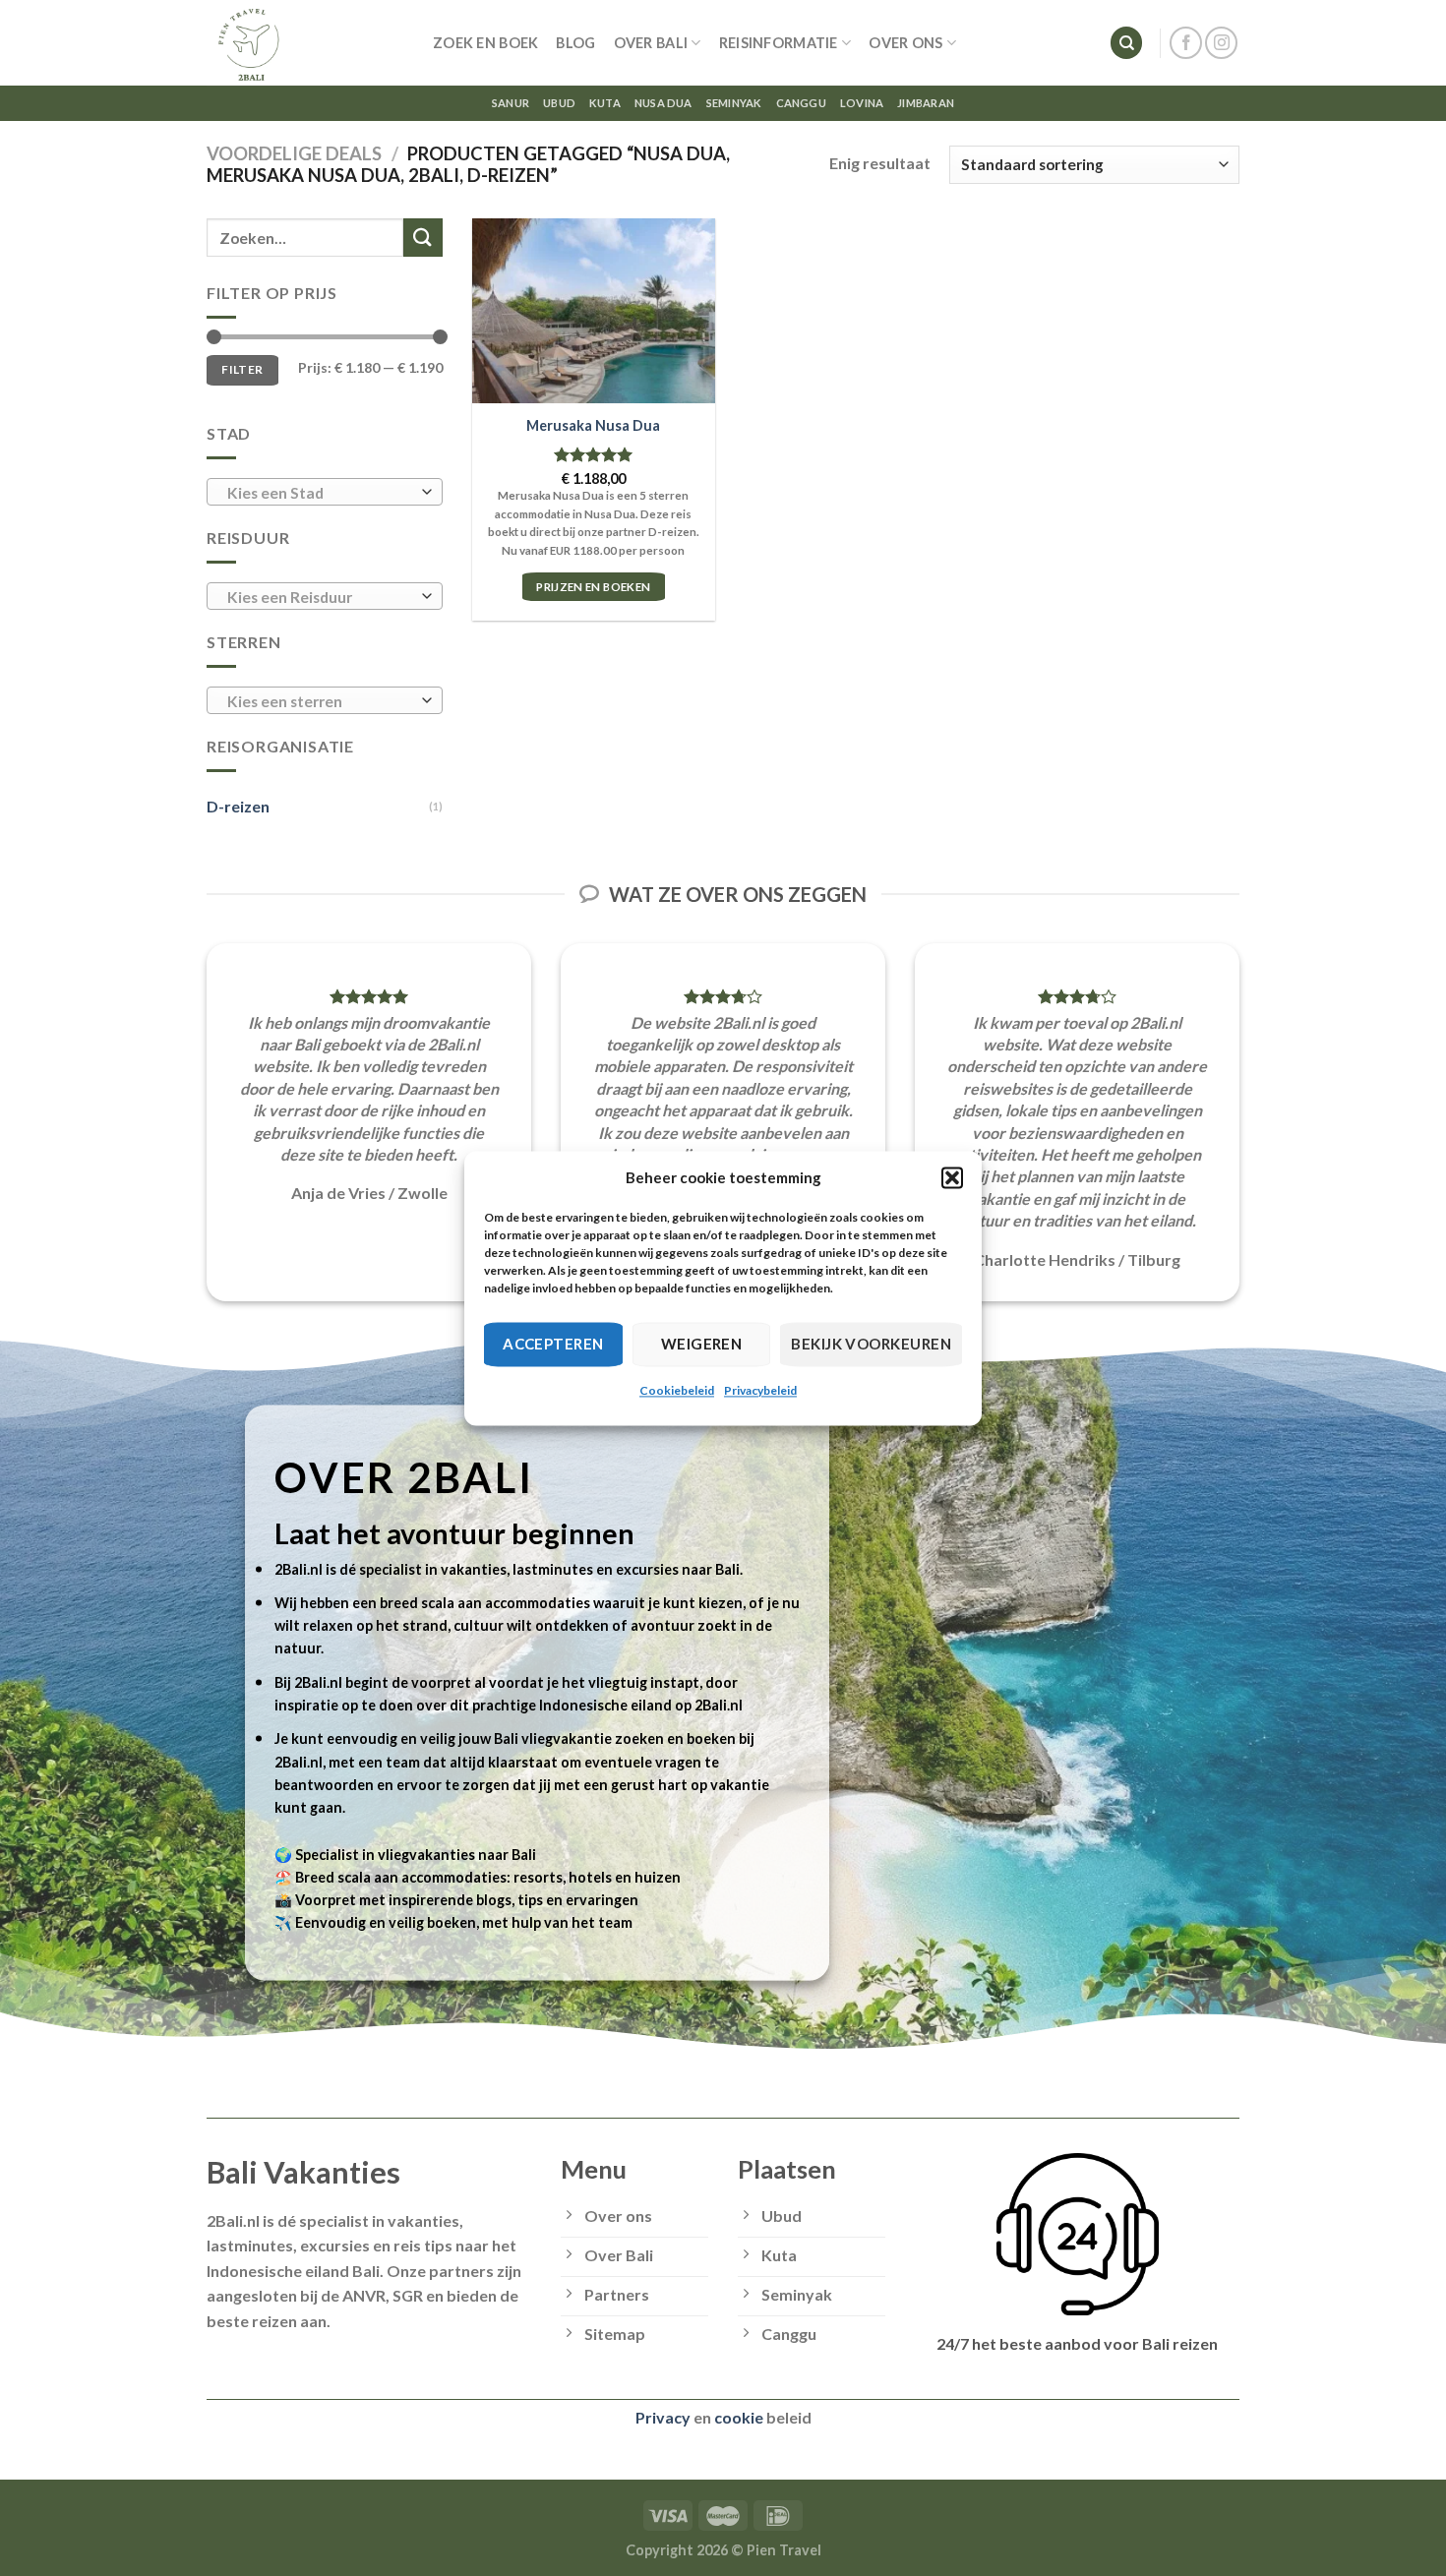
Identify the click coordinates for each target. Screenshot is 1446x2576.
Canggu (801, 103)
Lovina (862, 103)
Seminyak (734, 103)
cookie (739, 2417)
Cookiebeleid (677, 1390)
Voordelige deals (294, 153)
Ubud (559, 103)
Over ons (905, 43)
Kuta (605, 103)
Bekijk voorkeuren (871, 1344)
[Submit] (423, 238)
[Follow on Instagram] (1221, 43)
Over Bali (651, 43)
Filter (242, 369)
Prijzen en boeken (593, 587)
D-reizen (238, 806)
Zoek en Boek (485, 43)
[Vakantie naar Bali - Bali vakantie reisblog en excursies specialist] (305, 43)
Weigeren (702, 1344)
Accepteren (553, 1344)
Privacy (663, 2417)
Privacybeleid (760, 1390)
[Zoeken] (1126, 43)
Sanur (511, 103)
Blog (575, 43)
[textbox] (320, 493)
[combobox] (325, 492)
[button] (952, 1177)
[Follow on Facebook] (1186, 43)
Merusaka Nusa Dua (593, 425)
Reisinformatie (779, 43)
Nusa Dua (663, 103)
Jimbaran (926, 103)
